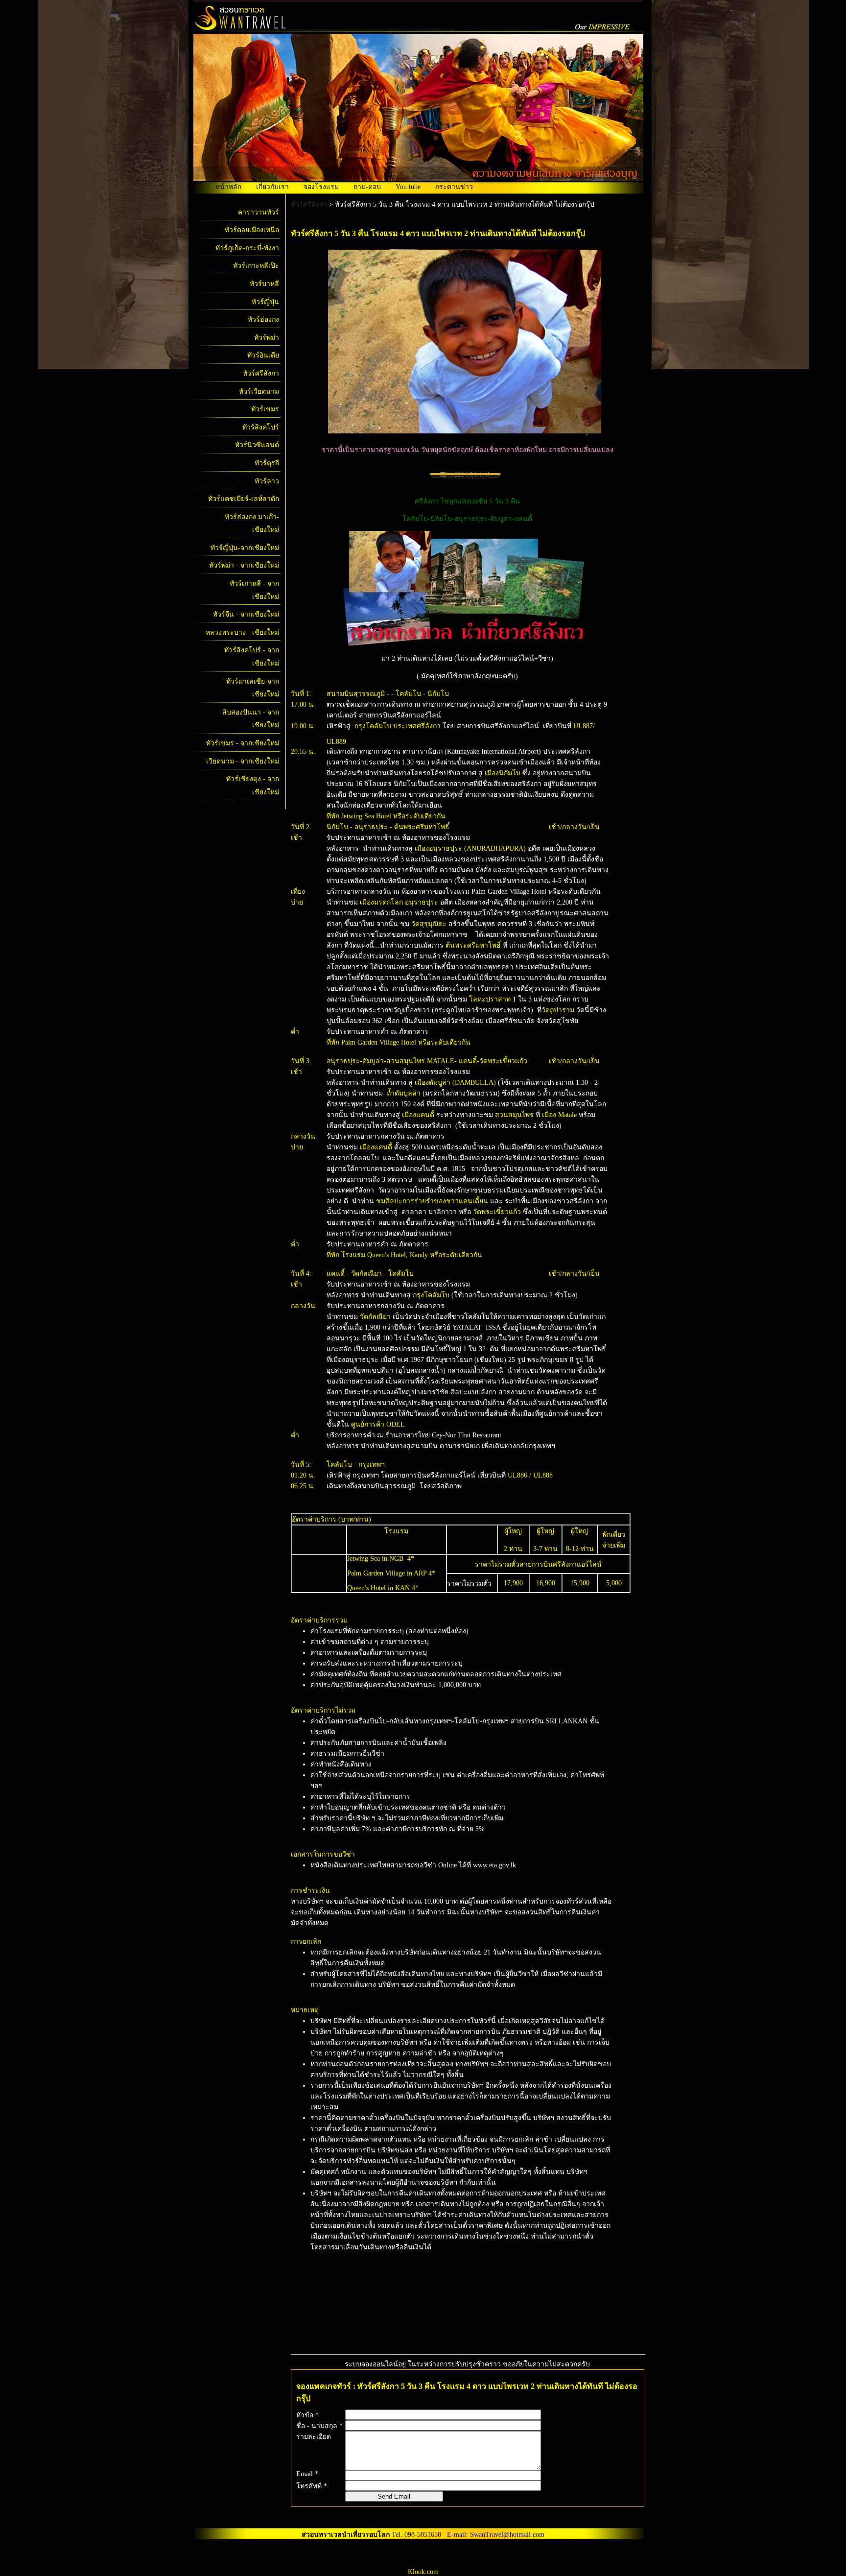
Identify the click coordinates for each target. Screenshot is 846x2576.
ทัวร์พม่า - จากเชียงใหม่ (244, 565)
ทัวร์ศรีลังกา (261, 373)
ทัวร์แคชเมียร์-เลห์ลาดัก (244, 499)
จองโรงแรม (321, 187)
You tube (408, 187)
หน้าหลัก (228, 187)
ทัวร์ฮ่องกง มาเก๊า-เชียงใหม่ (252, 524)
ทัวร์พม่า (267, 338)
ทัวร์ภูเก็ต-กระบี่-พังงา (247, 248)
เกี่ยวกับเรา (272, 187)
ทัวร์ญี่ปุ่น (265, 302)
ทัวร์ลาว (267, 481)
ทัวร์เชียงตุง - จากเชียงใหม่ (253, 786)
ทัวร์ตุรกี (267, 463)
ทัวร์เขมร (265, 409)
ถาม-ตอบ (367, 187)
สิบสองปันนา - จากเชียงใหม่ (251, 719)
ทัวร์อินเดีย (263, 355)
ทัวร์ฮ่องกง (263, 320)
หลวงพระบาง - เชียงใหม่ (242, 632)
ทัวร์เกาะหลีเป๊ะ (256, 266)
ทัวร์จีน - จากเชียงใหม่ (246, 614)
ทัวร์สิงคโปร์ (261, 427)
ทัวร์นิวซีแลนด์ (257, 445)
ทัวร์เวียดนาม (259, 392)
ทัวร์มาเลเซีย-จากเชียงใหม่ (253, 688)
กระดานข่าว (454, 187)
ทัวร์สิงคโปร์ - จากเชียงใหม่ (252, 657)
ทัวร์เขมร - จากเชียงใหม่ (243, 743)
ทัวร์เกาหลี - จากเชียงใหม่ (254, 590)
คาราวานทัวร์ (258, 212)
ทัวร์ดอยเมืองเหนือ (252, 230)
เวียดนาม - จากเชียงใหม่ (243, 761)
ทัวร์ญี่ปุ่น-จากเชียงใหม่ (245, 548)
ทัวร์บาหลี (264, 284)
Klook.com (423, 2572)
